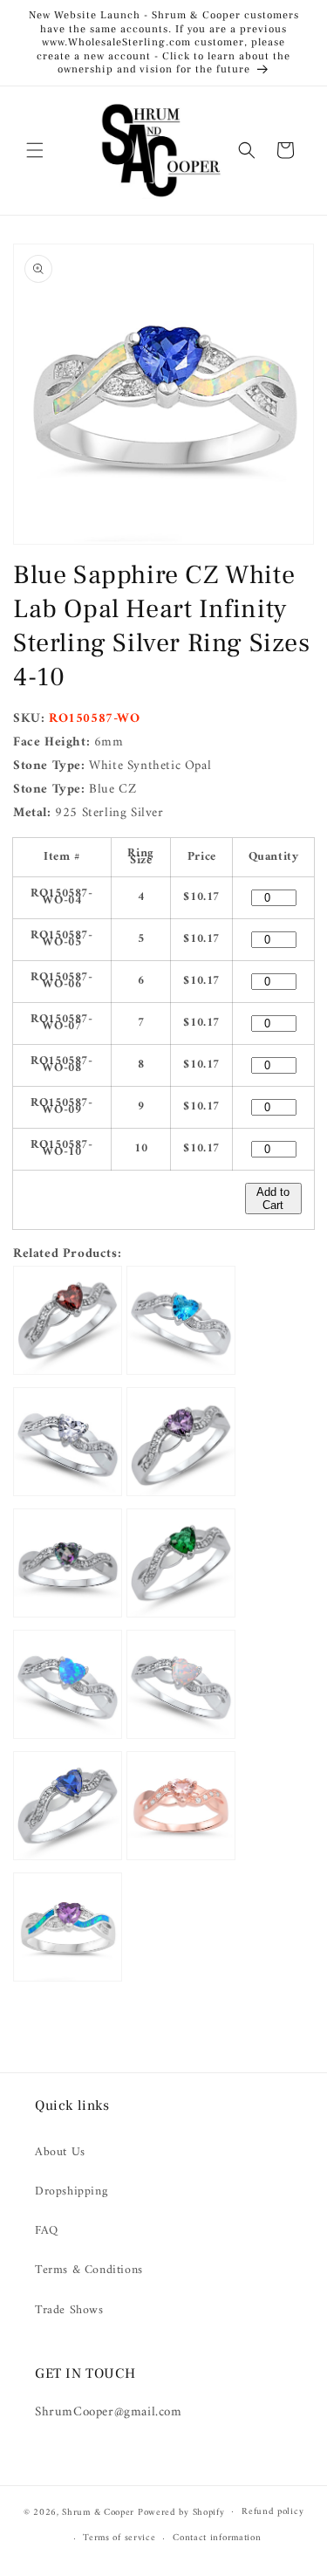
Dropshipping (71, 2191)
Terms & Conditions (89, 2270)
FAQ (47, 2231)
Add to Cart (273, 1199)
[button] (35, 150)
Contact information (217, 2538)
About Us (60, 2152)
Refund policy (272, 2512)
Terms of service (119, 2538)
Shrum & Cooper (98, 2512)
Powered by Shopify (181, 2512)
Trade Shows (69, 2310)
